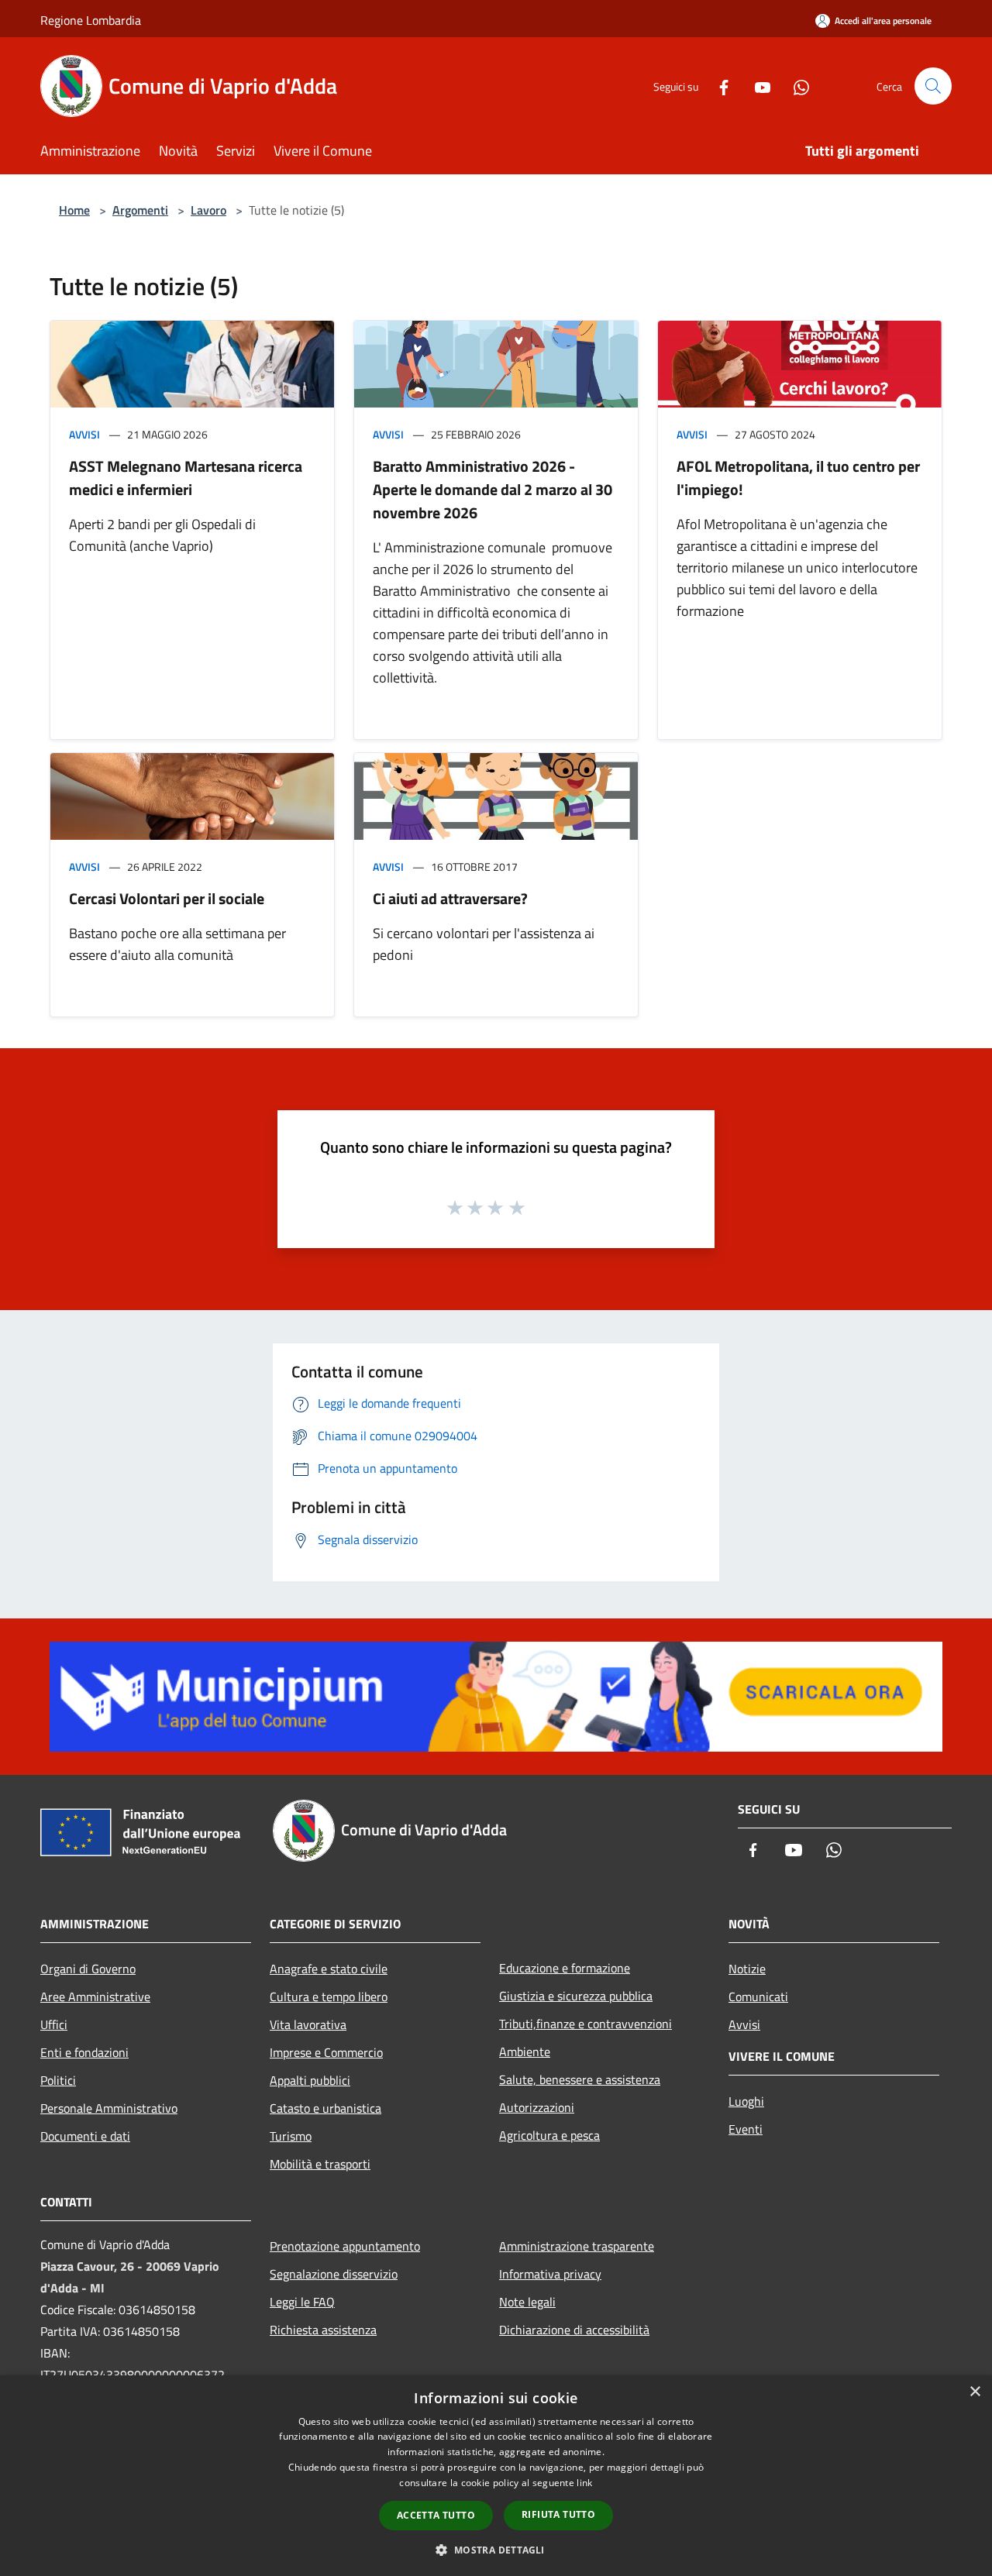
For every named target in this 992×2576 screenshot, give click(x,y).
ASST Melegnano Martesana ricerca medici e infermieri (186, 478)
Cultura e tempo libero (329, 1996)
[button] (496, 2550)
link (584, 2483)
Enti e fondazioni (84, 2052)
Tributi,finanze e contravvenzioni (586, 2024)
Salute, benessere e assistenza (580, 2079)
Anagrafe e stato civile (329, 1969)
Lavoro (208, 210)
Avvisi (84, 434)
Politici (58, 2080)
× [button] (975, 2392)
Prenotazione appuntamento (345, 2246)
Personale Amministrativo (109, 2108)
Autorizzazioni (537, 2107)
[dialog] (496, 2476)
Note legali (527, 2302)
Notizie (747, 1969)
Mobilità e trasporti (320, 2164)
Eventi (746, 2129)
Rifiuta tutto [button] (558, 2514)
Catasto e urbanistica (325, 2108)
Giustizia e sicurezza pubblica (576, 1996)
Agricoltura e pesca (549, 2135)
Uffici (54, 2024)
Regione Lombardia (91, 20)
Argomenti (140, 210)
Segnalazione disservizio (334, 2274)
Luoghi (746, 2101)
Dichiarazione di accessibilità (574, 2330)
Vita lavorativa (308, 2024)
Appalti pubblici (310, 2080)
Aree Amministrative (95, 1996)
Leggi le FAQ (302, 2302)
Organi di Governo (88, 1969)
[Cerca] (933, 86)
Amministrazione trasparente (577, 2246)
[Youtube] (756, 86)
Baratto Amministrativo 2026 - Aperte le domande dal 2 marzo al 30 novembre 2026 (493, 489)
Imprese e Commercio (326, 2052)
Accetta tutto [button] (436, 2515)
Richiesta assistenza (323, 2330)
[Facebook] (718, 86)
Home (74, 210)
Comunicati (758, 1996)
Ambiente (525, 2052)
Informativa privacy (550, 2274)
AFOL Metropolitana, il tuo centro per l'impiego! (798, 478)
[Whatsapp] (795, 86)
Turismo (291, 2136)
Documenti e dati (85, 2136)
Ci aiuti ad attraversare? (450, 898)
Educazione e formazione (565, 1968)
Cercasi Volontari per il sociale (167, 898)
